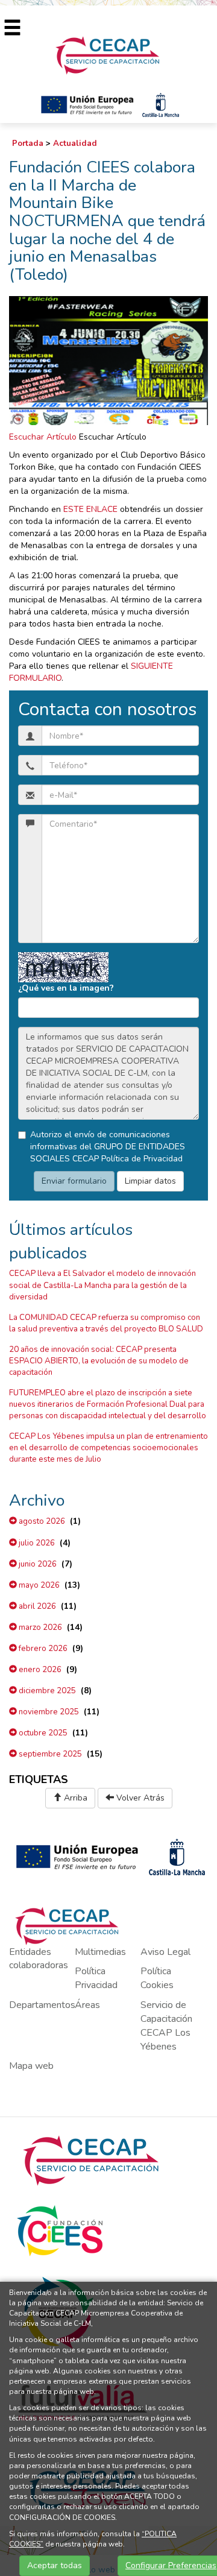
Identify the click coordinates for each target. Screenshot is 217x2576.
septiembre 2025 (49, 1754)
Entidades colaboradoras (39, 1959)
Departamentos (42, 2005)
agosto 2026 (41, 1521)
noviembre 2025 (48, 1712)
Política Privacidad (96, 1978)
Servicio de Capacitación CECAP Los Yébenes (166, 2026)
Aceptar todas (55, 2565)
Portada (28, 144)
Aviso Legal (165, 1952)
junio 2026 (37, 1564)
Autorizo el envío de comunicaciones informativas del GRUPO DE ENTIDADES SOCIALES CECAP (108, 1147)
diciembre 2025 (46, 1691)
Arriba (74, 1798)
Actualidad (75, 144)
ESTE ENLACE (90, 509)
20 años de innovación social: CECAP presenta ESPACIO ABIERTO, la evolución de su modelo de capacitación (99, 1361)
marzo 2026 (39, 1627)
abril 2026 (36, 1606)
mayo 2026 (38, 1585)
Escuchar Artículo (43, 437)
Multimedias (100, 1952)
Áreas (87, 2005)
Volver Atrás (139, 1798)
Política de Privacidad (142, 1159)
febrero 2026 (42, 1649)
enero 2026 (39, 1670)
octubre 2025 (42, 1733)
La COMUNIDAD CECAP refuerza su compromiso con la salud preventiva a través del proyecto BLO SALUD (106, 1323)
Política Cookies (157, 1978)
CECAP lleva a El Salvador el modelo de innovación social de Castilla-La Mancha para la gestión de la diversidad (102, 1285)
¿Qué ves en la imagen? (66, 988)
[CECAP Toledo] (108, 55)
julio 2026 (36, 1543)
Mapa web (31, 2066)
